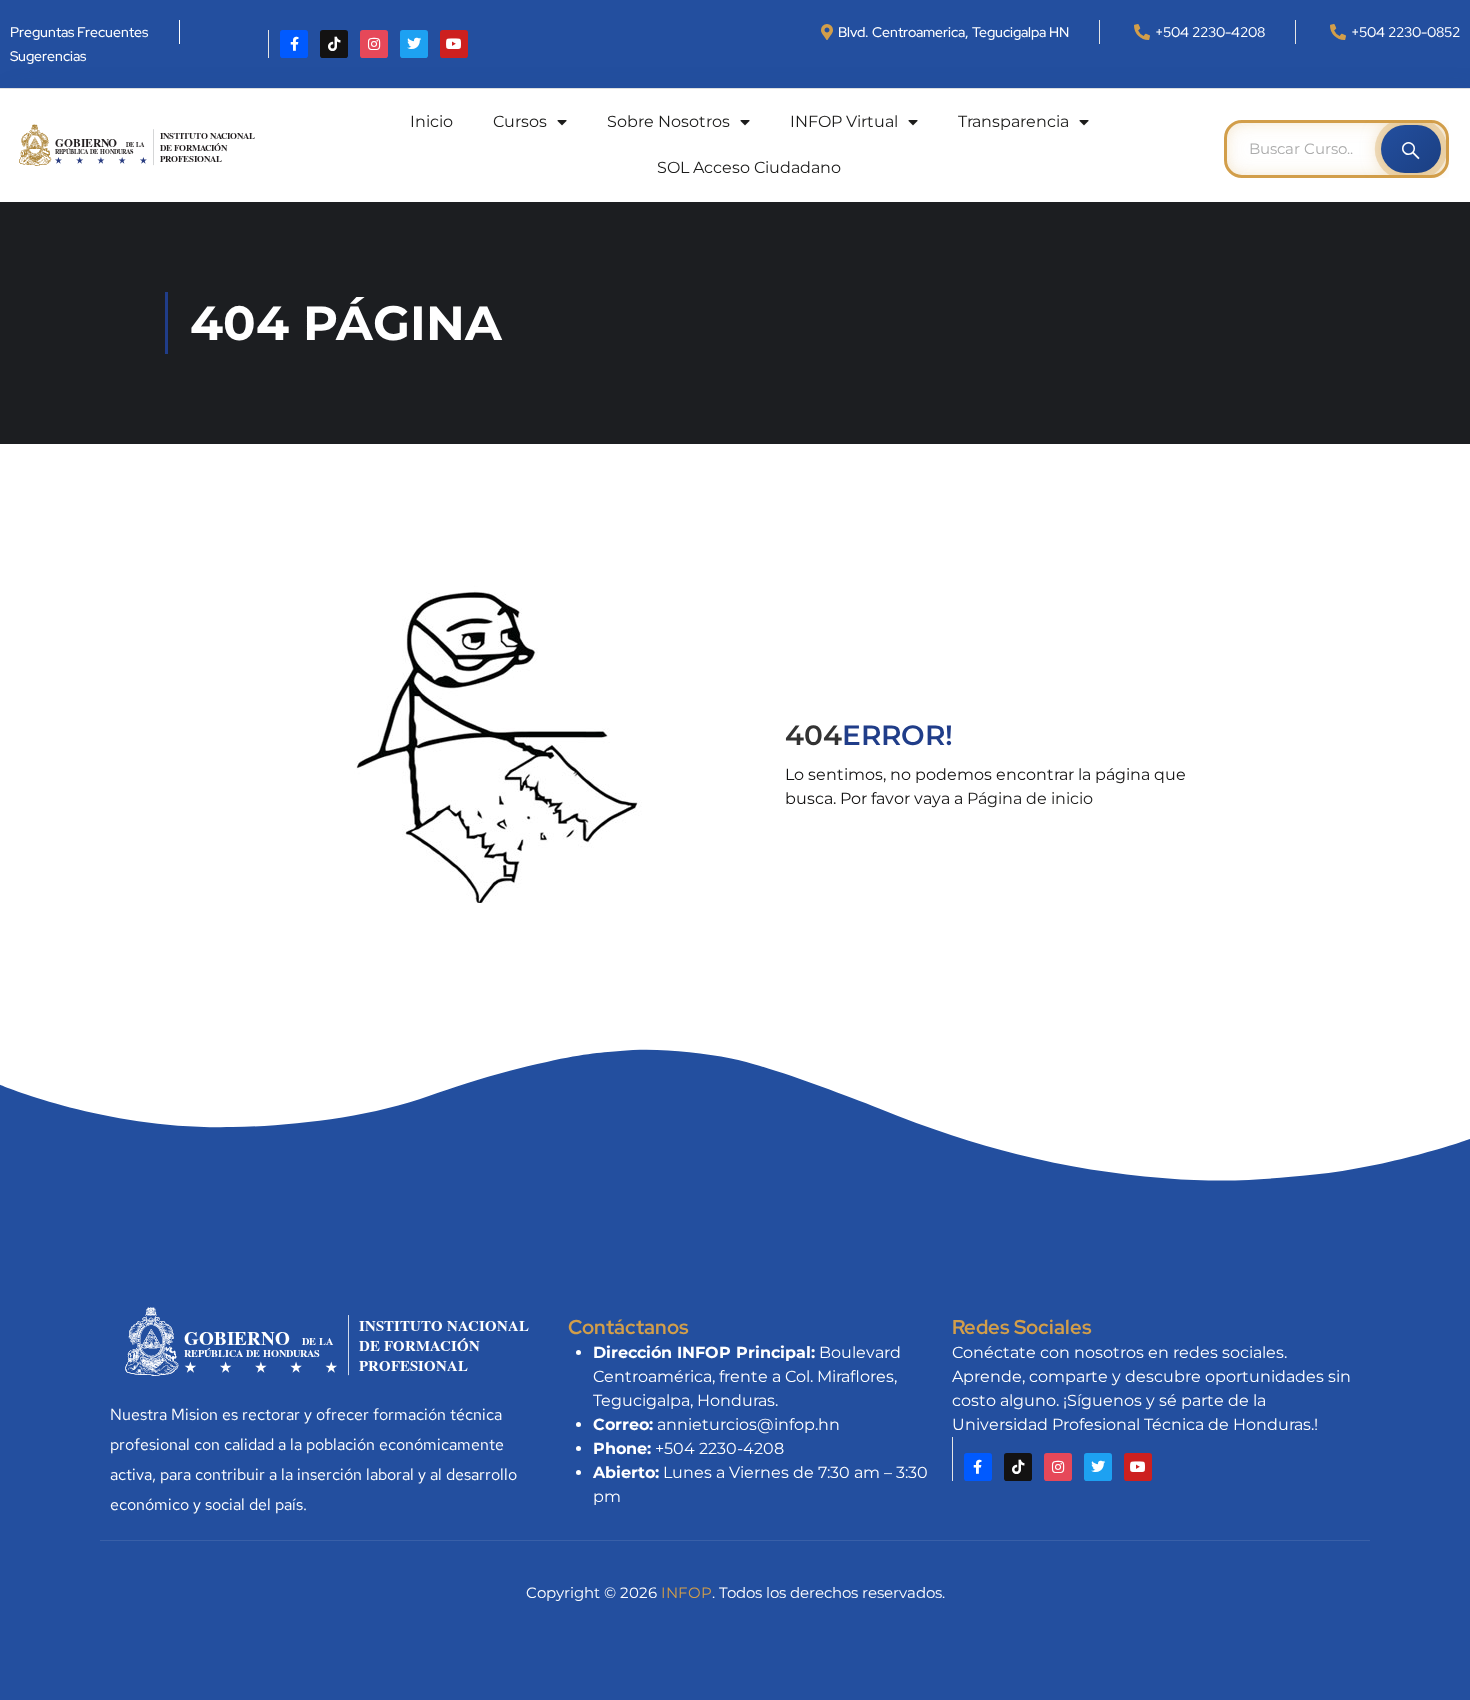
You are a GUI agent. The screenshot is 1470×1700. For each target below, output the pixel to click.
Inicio (431, 121)
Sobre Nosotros (668, 121)
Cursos (520, 121)
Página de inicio (1030, 798)
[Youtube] (454, 44)
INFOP (686, 1592)
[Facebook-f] (294, 44)
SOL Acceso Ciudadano (749, 167)
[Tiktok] (334, 44)
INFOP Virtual (844, 121)
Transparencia (1013, 121)
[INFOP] (142, 143)
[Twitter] (414, 44)
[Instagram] (374, 44)
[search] (1411, 149)
